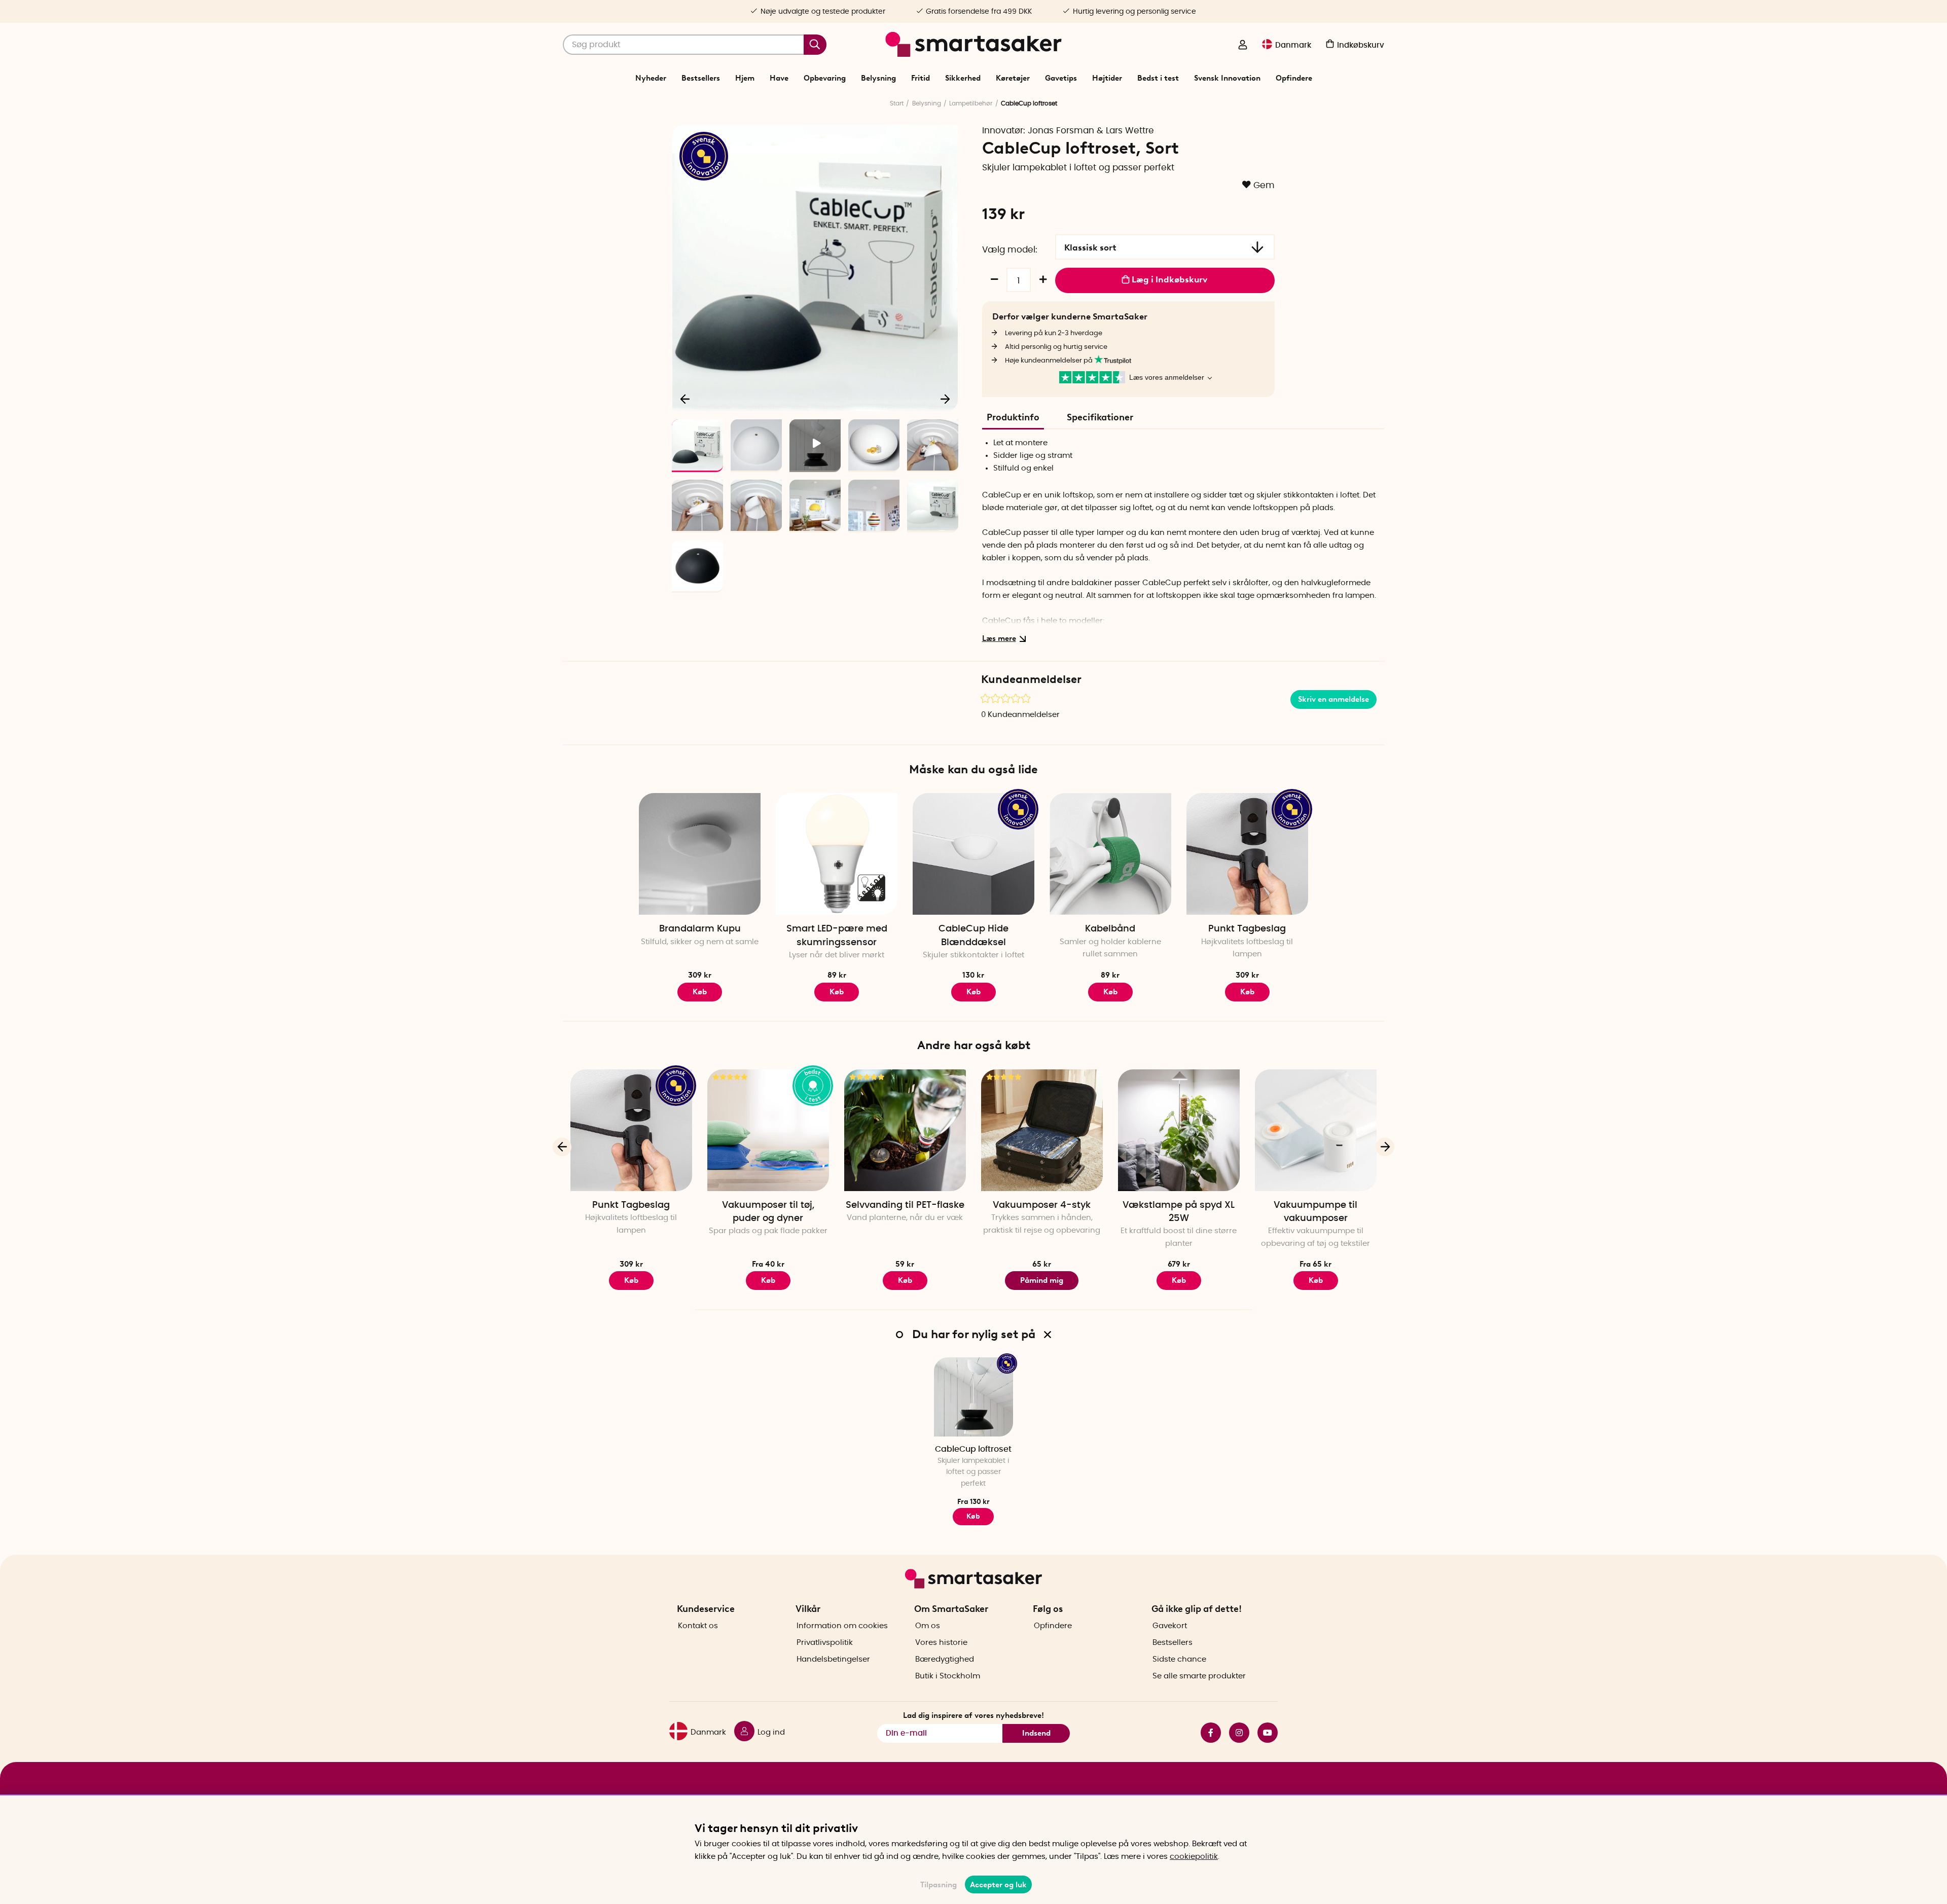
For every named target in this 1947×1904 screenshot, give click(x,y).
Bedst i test (1158, 78)
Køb (700, 992)
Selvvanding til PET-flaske (905, 1205)
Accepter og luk (998, 1885)
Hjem (745, 78)
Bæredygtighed (945, 1659)
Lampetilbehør (971, 103)
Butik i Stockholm (948, 1676)
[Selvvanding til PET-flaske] (905, 1130)
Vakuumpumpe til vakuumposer (1315, 1212)
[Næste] (945, 399)
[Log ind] (1243, 46)
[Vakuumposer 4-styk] (1042, 1130)
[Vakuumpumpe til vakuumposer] (1316, 1130)
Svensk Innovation (1227, 78)
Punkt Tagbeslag (1247, 929)
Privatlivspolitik (825, 1643)
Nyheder (651, 78)
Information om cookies (842, 1626)
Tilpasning (939, 1885)
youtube (1264, 1733)
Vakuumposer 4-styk (1042, 1205)
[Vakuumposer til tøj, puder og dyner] (768, 1130)
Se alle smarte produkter (1199, 1676)
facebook (1207, 1733)
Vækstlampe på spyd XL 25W (1179, 1212)
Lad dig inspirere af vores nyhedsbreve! (974, 1715)
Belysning (878, 78)
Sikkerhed (963, 78)
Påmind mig (1042, 1280)
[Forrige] (686, 399)
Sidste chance (1179, 1659)
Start (897, 103)
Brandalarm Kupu (700, 929)
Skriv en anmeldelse (1333, 699)
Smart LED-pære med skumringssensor (837, 936)
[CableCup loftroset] (974, 1397)
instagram (1235, 1733)
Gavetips (1061, 78)
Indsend (1036, 1733)
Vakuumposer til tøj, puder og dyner (768, 1212)
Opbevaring (825, 78)
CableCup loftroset (973, 1449)
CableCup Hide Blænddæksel (974, 936)
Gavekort (1170, 1626)
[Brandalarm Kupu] (700, 854)
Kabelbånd (1110, 929)
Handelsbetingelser (833, 1659)
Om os (928, 1626)
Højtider (1107, 78)
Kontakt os (698, 1626)
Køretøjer (1013, 78)
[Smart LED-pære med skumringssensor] (837, 854)
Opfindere (1294, 78)
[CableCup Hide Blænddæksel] (974, 854)
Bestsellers (701, 78)
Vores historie (941, 1643)
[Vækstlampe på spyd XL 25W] (1179, 1130)
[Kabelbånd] (1110, 854)
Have (779, 78)
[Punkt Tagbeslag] (1247, 854)
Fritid (921, 78)
